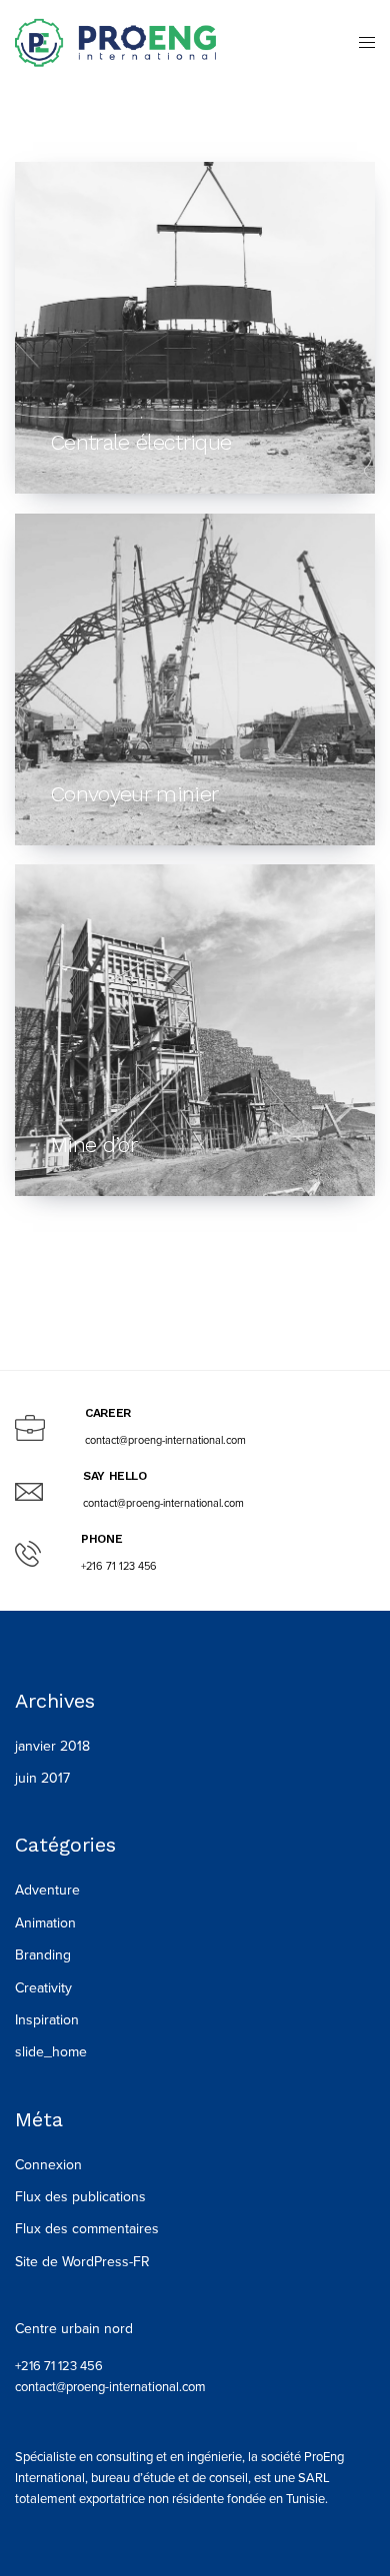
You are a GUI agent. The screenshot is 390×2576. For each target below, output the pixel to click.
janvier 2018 (52, 1746)
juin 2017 (42, 1778)
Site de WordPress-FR (82, 2262)
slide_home (51, 2052)
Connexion (48, 2165)
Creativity (43, 1988)
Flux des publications (80, 2197)
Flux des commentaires (87, 2229)
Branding (43, 1955)
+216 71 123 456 (59, 2366)
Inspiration (47, 2020)
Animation (45, 1923)
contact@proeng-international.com (110, 2387)
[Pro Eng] (115, 42)
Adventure (47, 1890)
